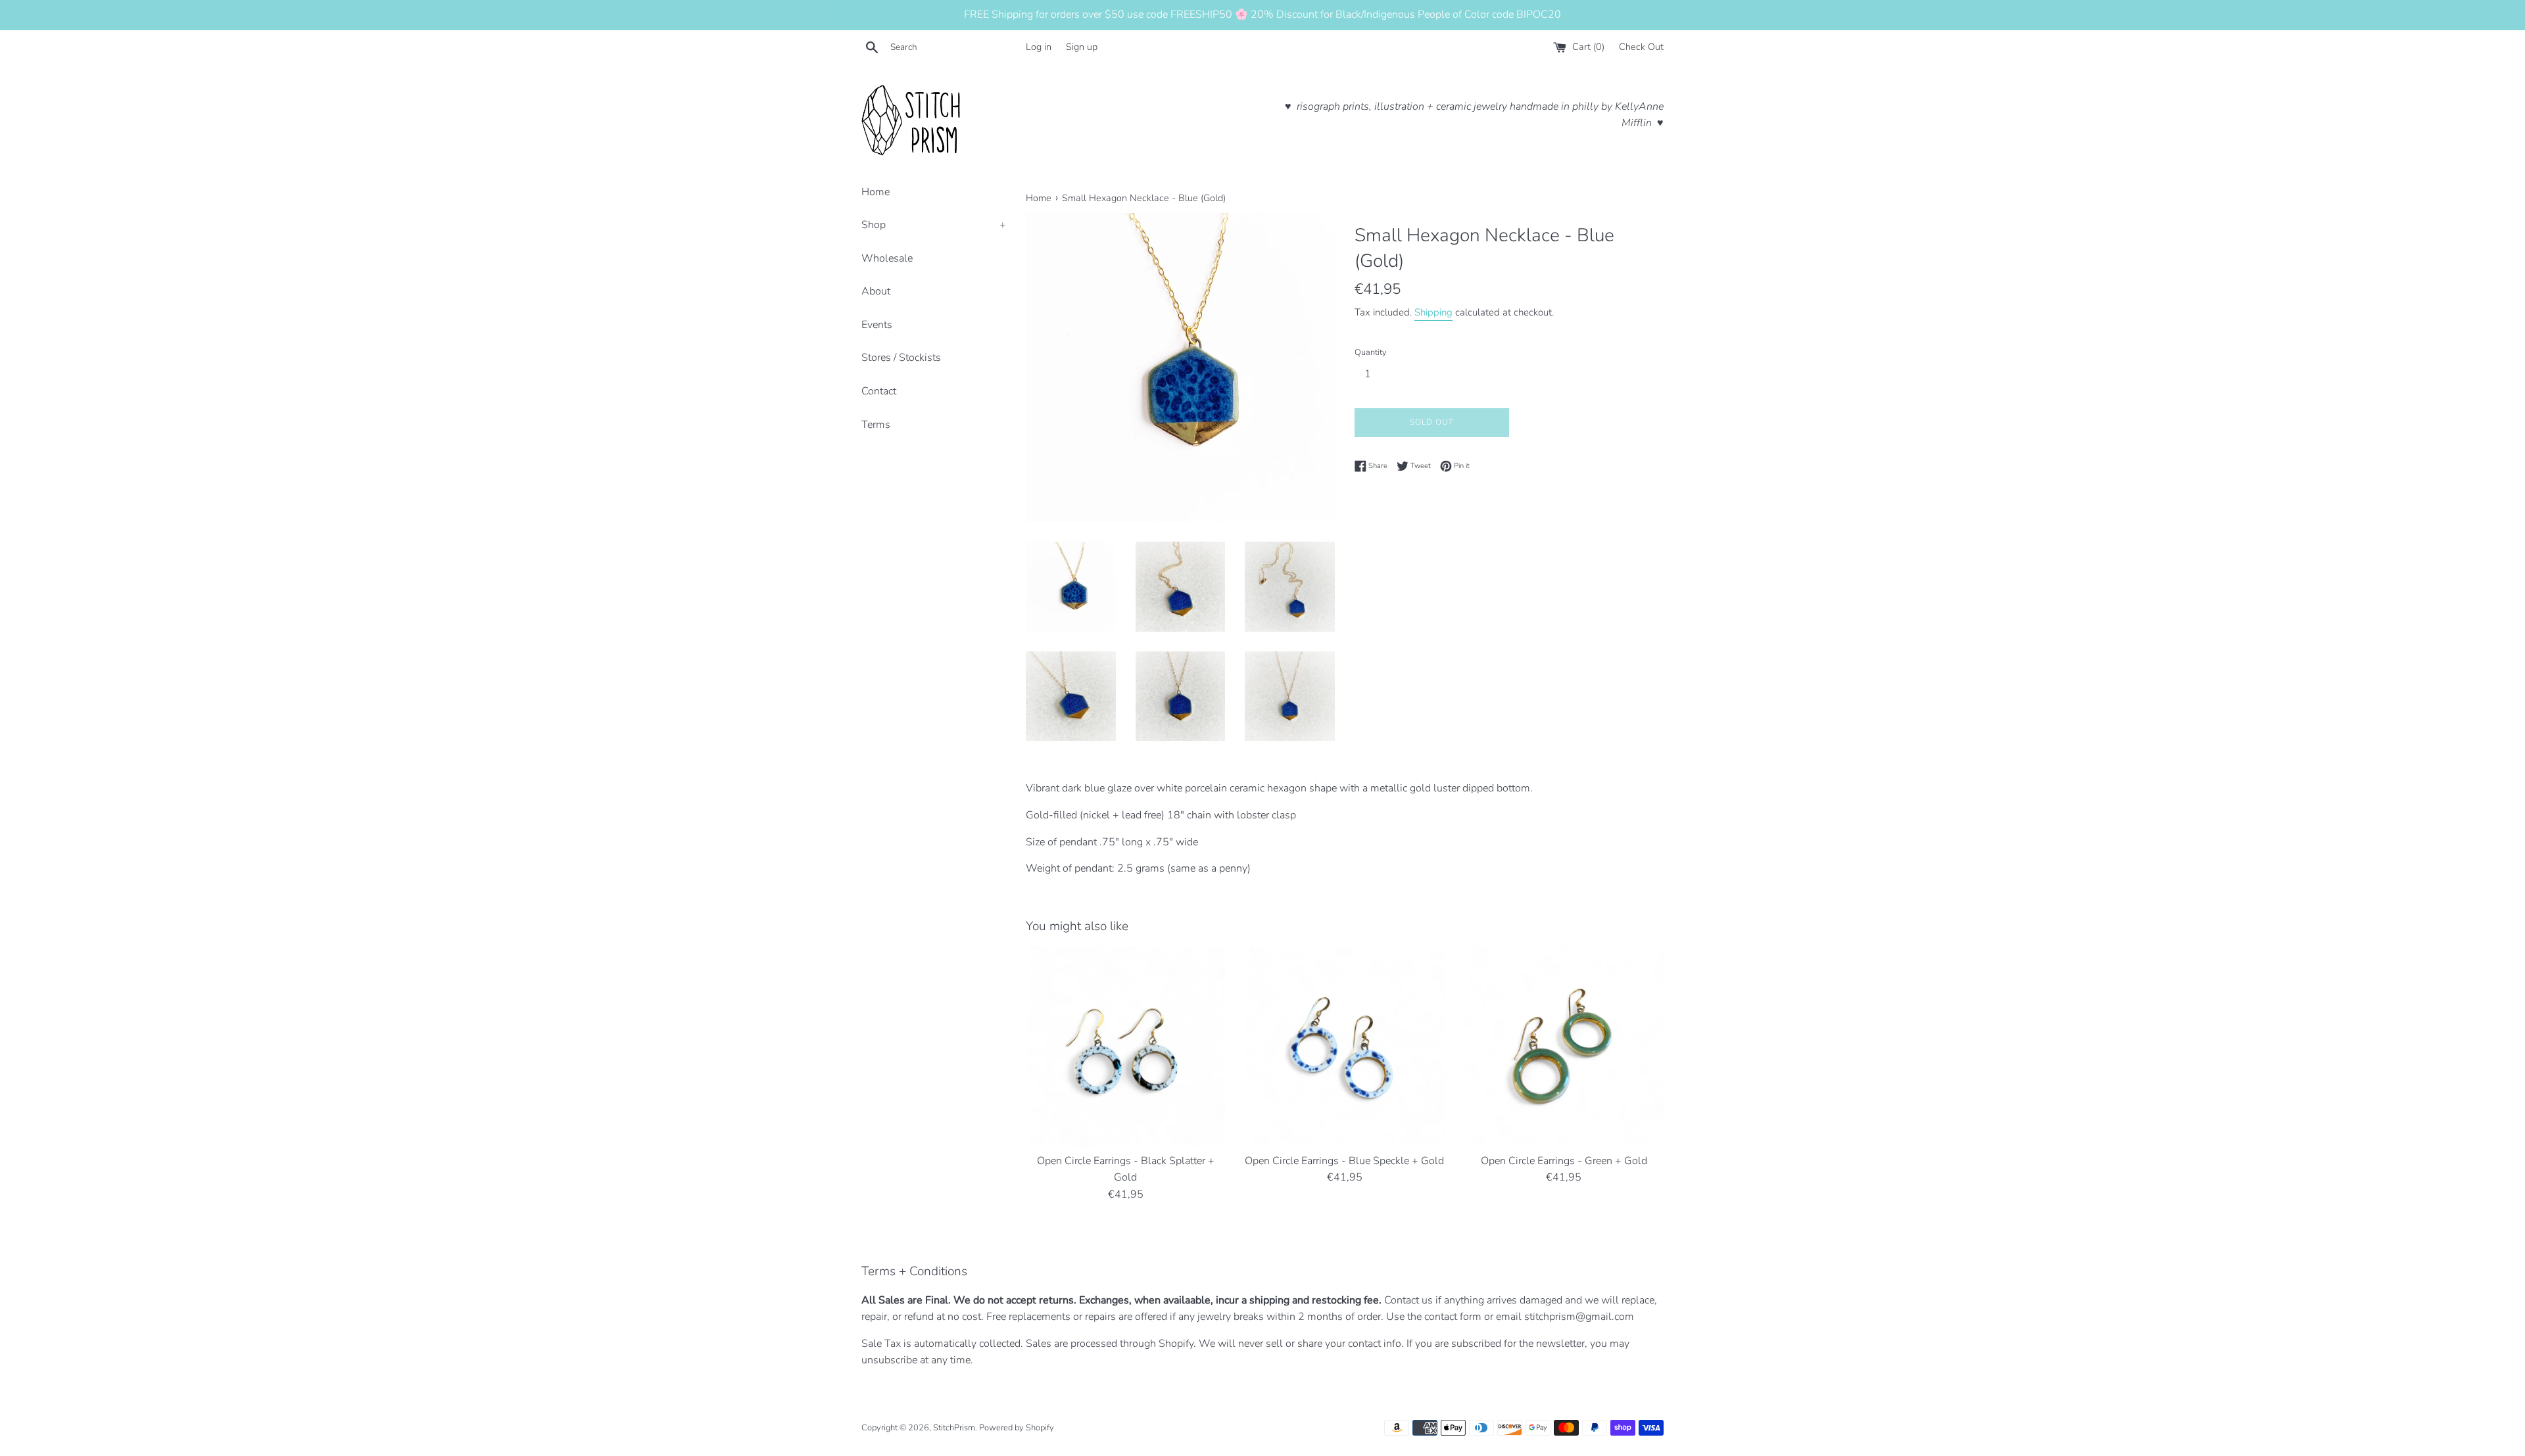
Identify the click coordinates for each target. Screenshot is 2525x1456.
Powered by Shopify (1017, 1428)
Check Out (1641, 47)
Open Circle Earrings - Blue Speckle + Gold (1344, 1161)
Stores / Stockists (901, 358)
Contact (879, 391)
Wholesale (887, 258)
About (876, 291)
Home (876, 192)
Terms (876, 425)
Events (877, 325)
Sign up (1082, 47)
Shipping (1433, 312)
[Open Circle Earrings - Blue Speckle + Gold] (1344, 1046)
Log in (1039, 47)
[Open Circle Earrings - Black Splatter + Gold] (1125, 1046)
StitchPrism (954, 1428)
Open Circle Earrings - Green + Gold (1564, 1161)
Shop (934, 225)
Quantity (1371, 352)
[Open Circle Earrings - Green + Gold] (1564, 1046)
